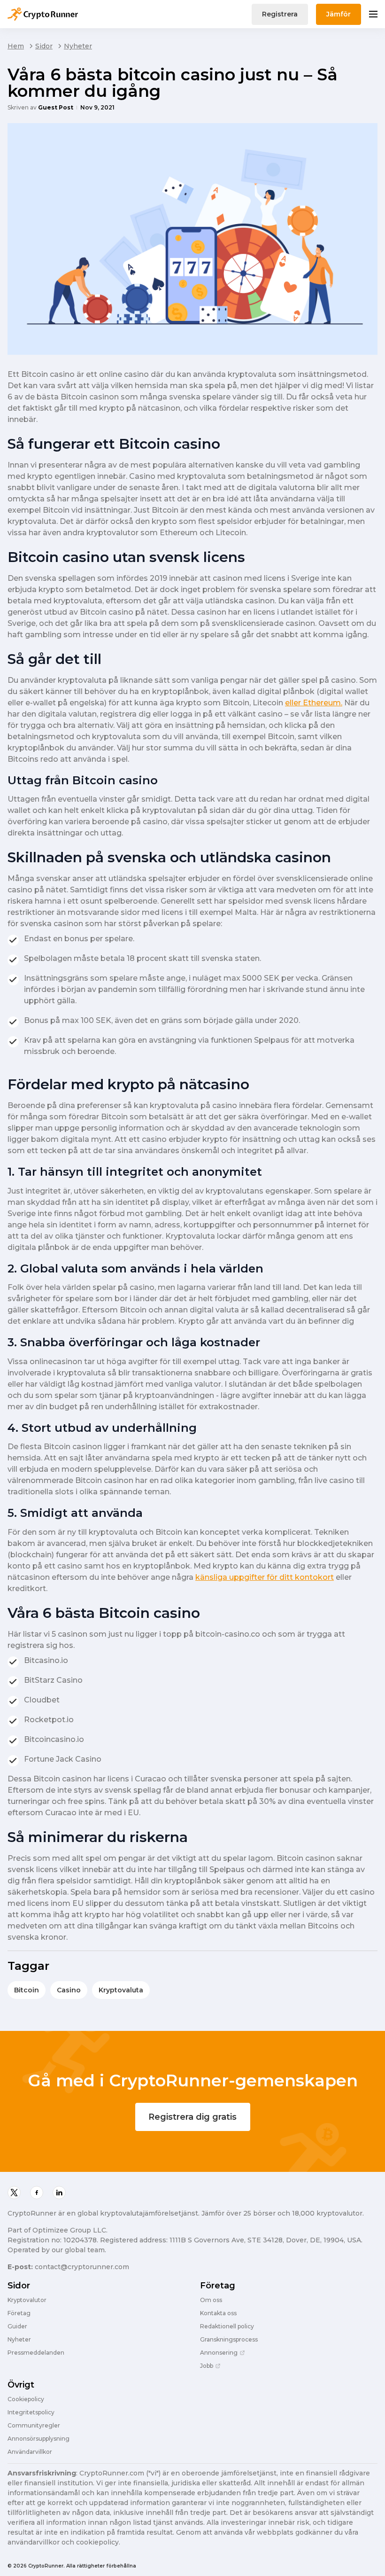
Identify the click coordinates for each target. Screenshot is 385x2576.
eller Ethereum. (314, 703)
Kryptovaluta (121, 1990)
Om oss (211, 2300)
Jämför (339, 14)
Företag (19, 2313)
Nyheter (78, 46)
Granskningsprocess (229, 2340)
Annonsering (219, 2353)
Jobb (207, 2366)
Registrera (280, 14)
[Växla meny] (373, 14)
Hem (16, 46)
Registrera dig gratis (192, 2117)
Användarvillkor (30, 2452)
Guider (17, 2326)
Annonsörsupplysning (38, 2439)
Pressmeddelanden (36, 2353)
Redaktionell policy (227, 2326)
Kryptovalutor (27, 2300)
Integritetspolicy (31, 2412)
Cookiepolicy (26, 2399)
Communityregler (34, 2426)
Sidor (44, 46)
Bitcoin (27, 1990)
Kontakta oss (218, 2313)
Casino (69, 1990)
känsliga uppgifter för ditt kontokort (265, 1577)
